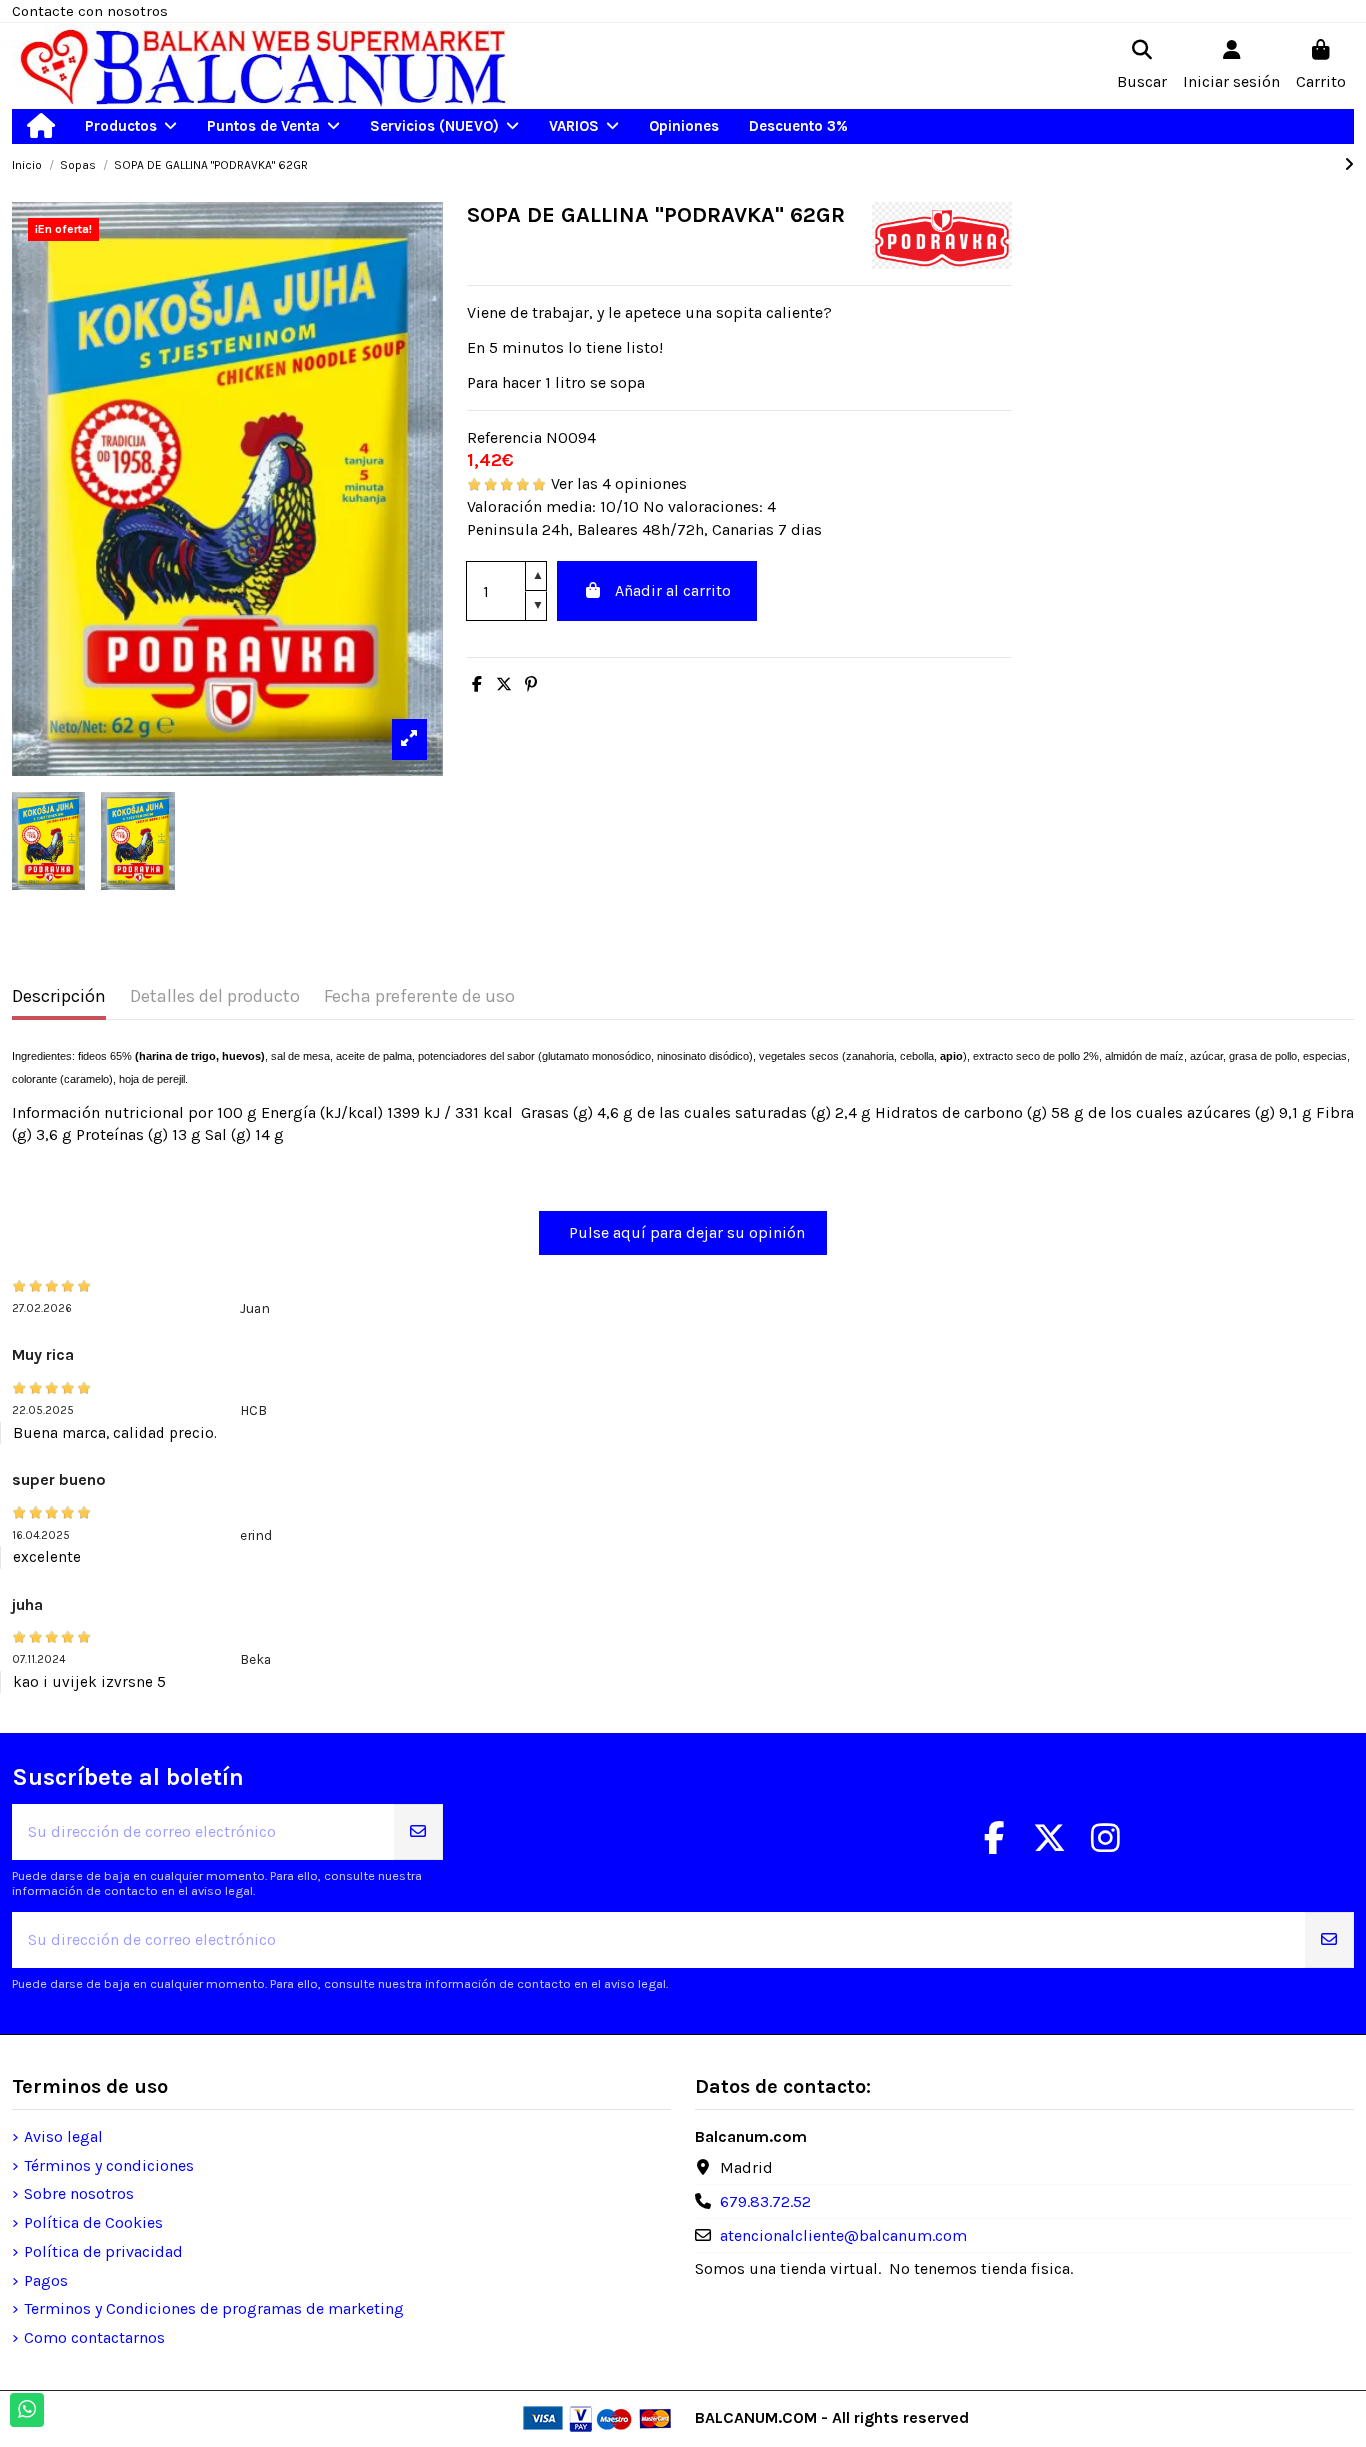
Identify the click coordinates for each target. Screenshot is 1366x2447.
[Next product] (1349, 164)
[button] (131, 126)
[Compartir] (477, 684)
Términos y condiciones (109, 2165)
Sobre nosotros (79, 2193)
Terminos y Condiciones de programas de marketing (214, 2308)
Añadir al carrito (673, 590)
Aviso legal (63, 2136)
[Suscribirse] (418, 1832)
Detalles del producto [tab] (215, 996)
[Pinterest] (531, 684)
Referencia (504, 437)
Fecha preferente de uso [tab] (419, 996)
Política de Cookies (93, 2222)
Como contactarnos (94, 2337)
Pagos (46, 2280)
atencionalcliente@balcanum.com (843, 2235)
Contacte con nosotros (90, 11)
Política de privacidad (103, 2251)
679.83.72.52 (765, 2201)
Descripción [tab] (59, 996)
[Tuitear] (504, 684)
